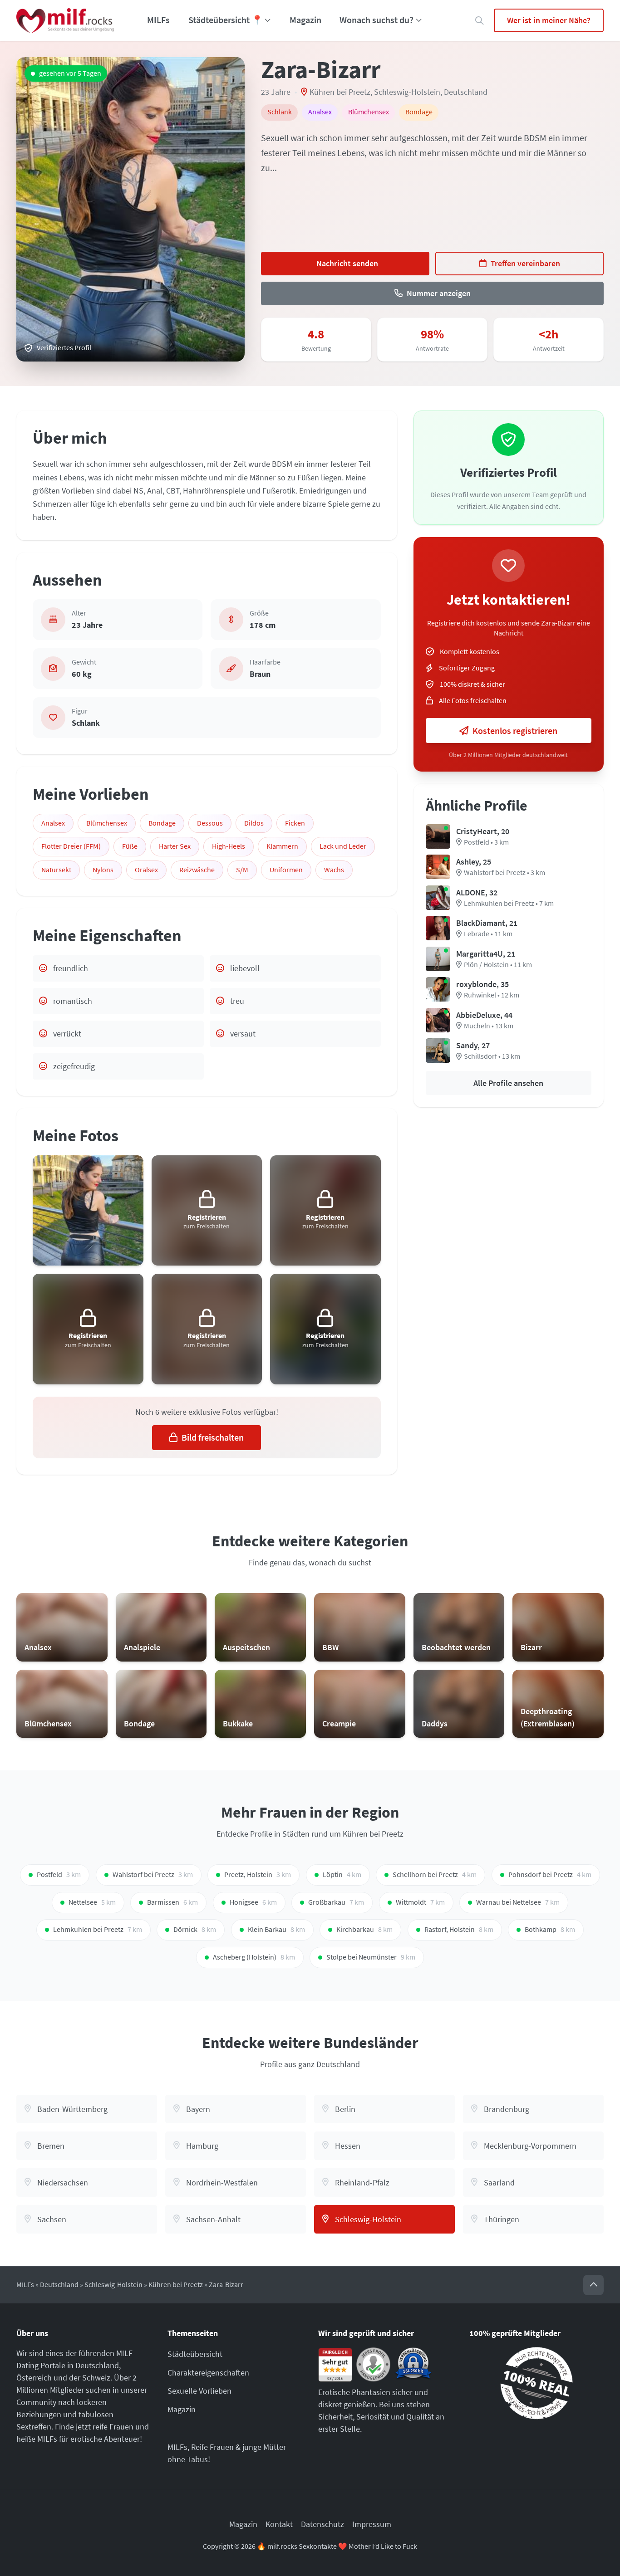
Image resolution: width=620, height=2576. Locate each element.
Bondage (162, 823)
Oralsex (146, 870)
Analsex (53, 823)
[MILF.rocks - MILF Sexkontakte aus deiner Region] (65, 20)
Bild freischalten (213, 1437)
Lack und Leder (343, 846)
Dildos (254, 823)
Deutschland (466, 92)
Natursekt (56, 870)
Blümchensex (107, 823)
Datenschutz (322, 2524)
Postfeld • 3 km (486, 842)
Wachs (334, 870)
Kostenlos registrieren (515, 731)
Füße (130, 846)
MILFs (158, 20)
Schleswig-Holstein (407, 92)
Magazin (305, 20)
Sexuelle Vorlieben (199, 2391)
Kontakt (279, 2524)
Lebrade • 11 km (488, 934)
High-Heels (229, 846)
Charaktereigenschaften (208, 2373)
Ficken (295, 823)
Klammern (282, 846)
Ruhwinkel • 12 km (492, 995)
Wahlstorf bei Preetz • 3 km (504, 873)
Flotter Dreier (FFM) (71, 846)
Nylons (103, 870)
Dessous (210, 823)
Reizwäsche (197, 870)
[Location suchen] (480, 21)
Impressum (372, 2524)
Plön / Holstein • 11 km (498, 965)
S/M (242, 870)
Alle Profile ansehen (508, 1083)
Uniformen (286, 870)
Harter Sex (175, 846)
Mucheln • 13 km (489, 1026)
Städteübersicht (195, 2354)
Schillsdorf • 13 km (492, 1056)
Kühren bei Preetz (340, 92)
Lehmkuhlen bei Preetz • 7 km (509, 903)
